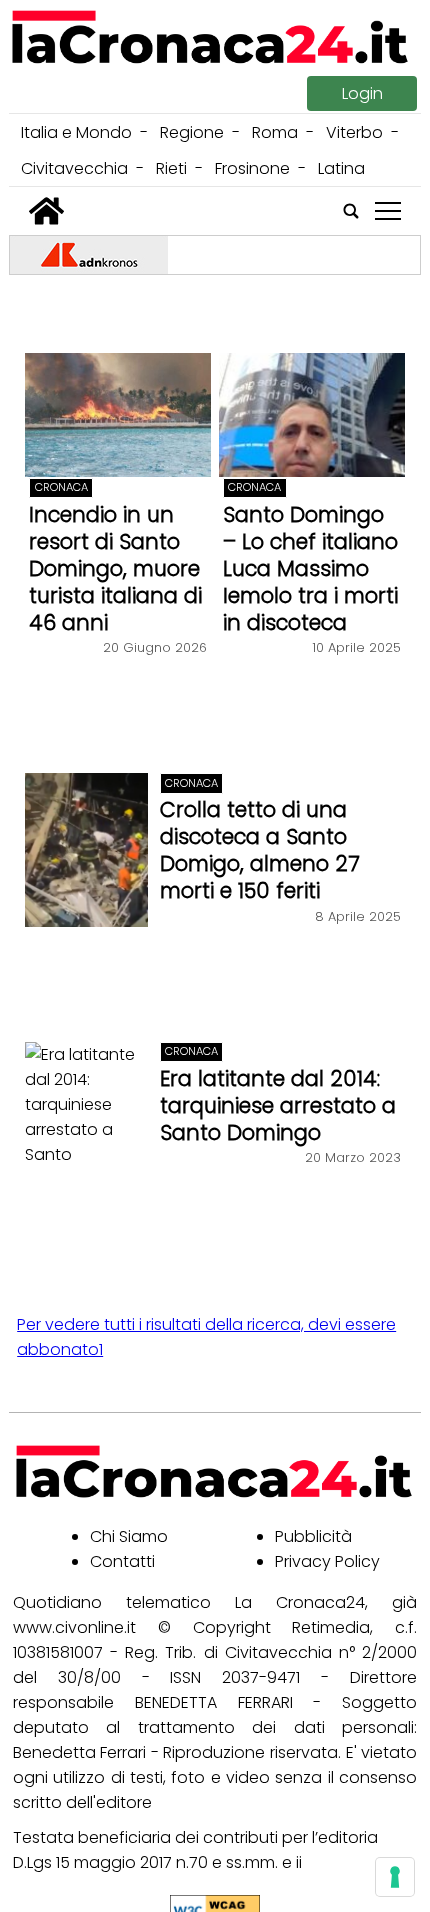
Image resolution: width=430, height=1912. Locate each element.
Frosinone (252, 168)
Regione (192, 132)
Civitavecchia (74, 168)
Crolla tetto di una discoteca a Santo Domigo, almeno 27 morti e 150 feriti (260, 850)
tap (388, 211)
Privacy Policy (327, 1561)
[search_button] (351, 211)
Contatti (122, 1561)
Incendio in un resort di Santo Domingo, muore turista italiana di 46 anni (115, 568)
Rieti (171, 168)
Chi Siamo (129, 1536)
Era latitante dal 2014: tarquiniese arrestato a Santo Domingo (278, 1105)
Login (362, 93)
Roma (275, 132)
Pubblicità (313, 1536)
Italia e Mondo (76, 132)
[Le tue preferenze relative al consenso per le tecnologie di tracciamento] (395, 1877)
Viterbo (354, 132)
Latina (341, 168)
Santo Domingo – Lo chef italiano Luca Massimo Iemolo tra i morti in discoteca (310, 568)
